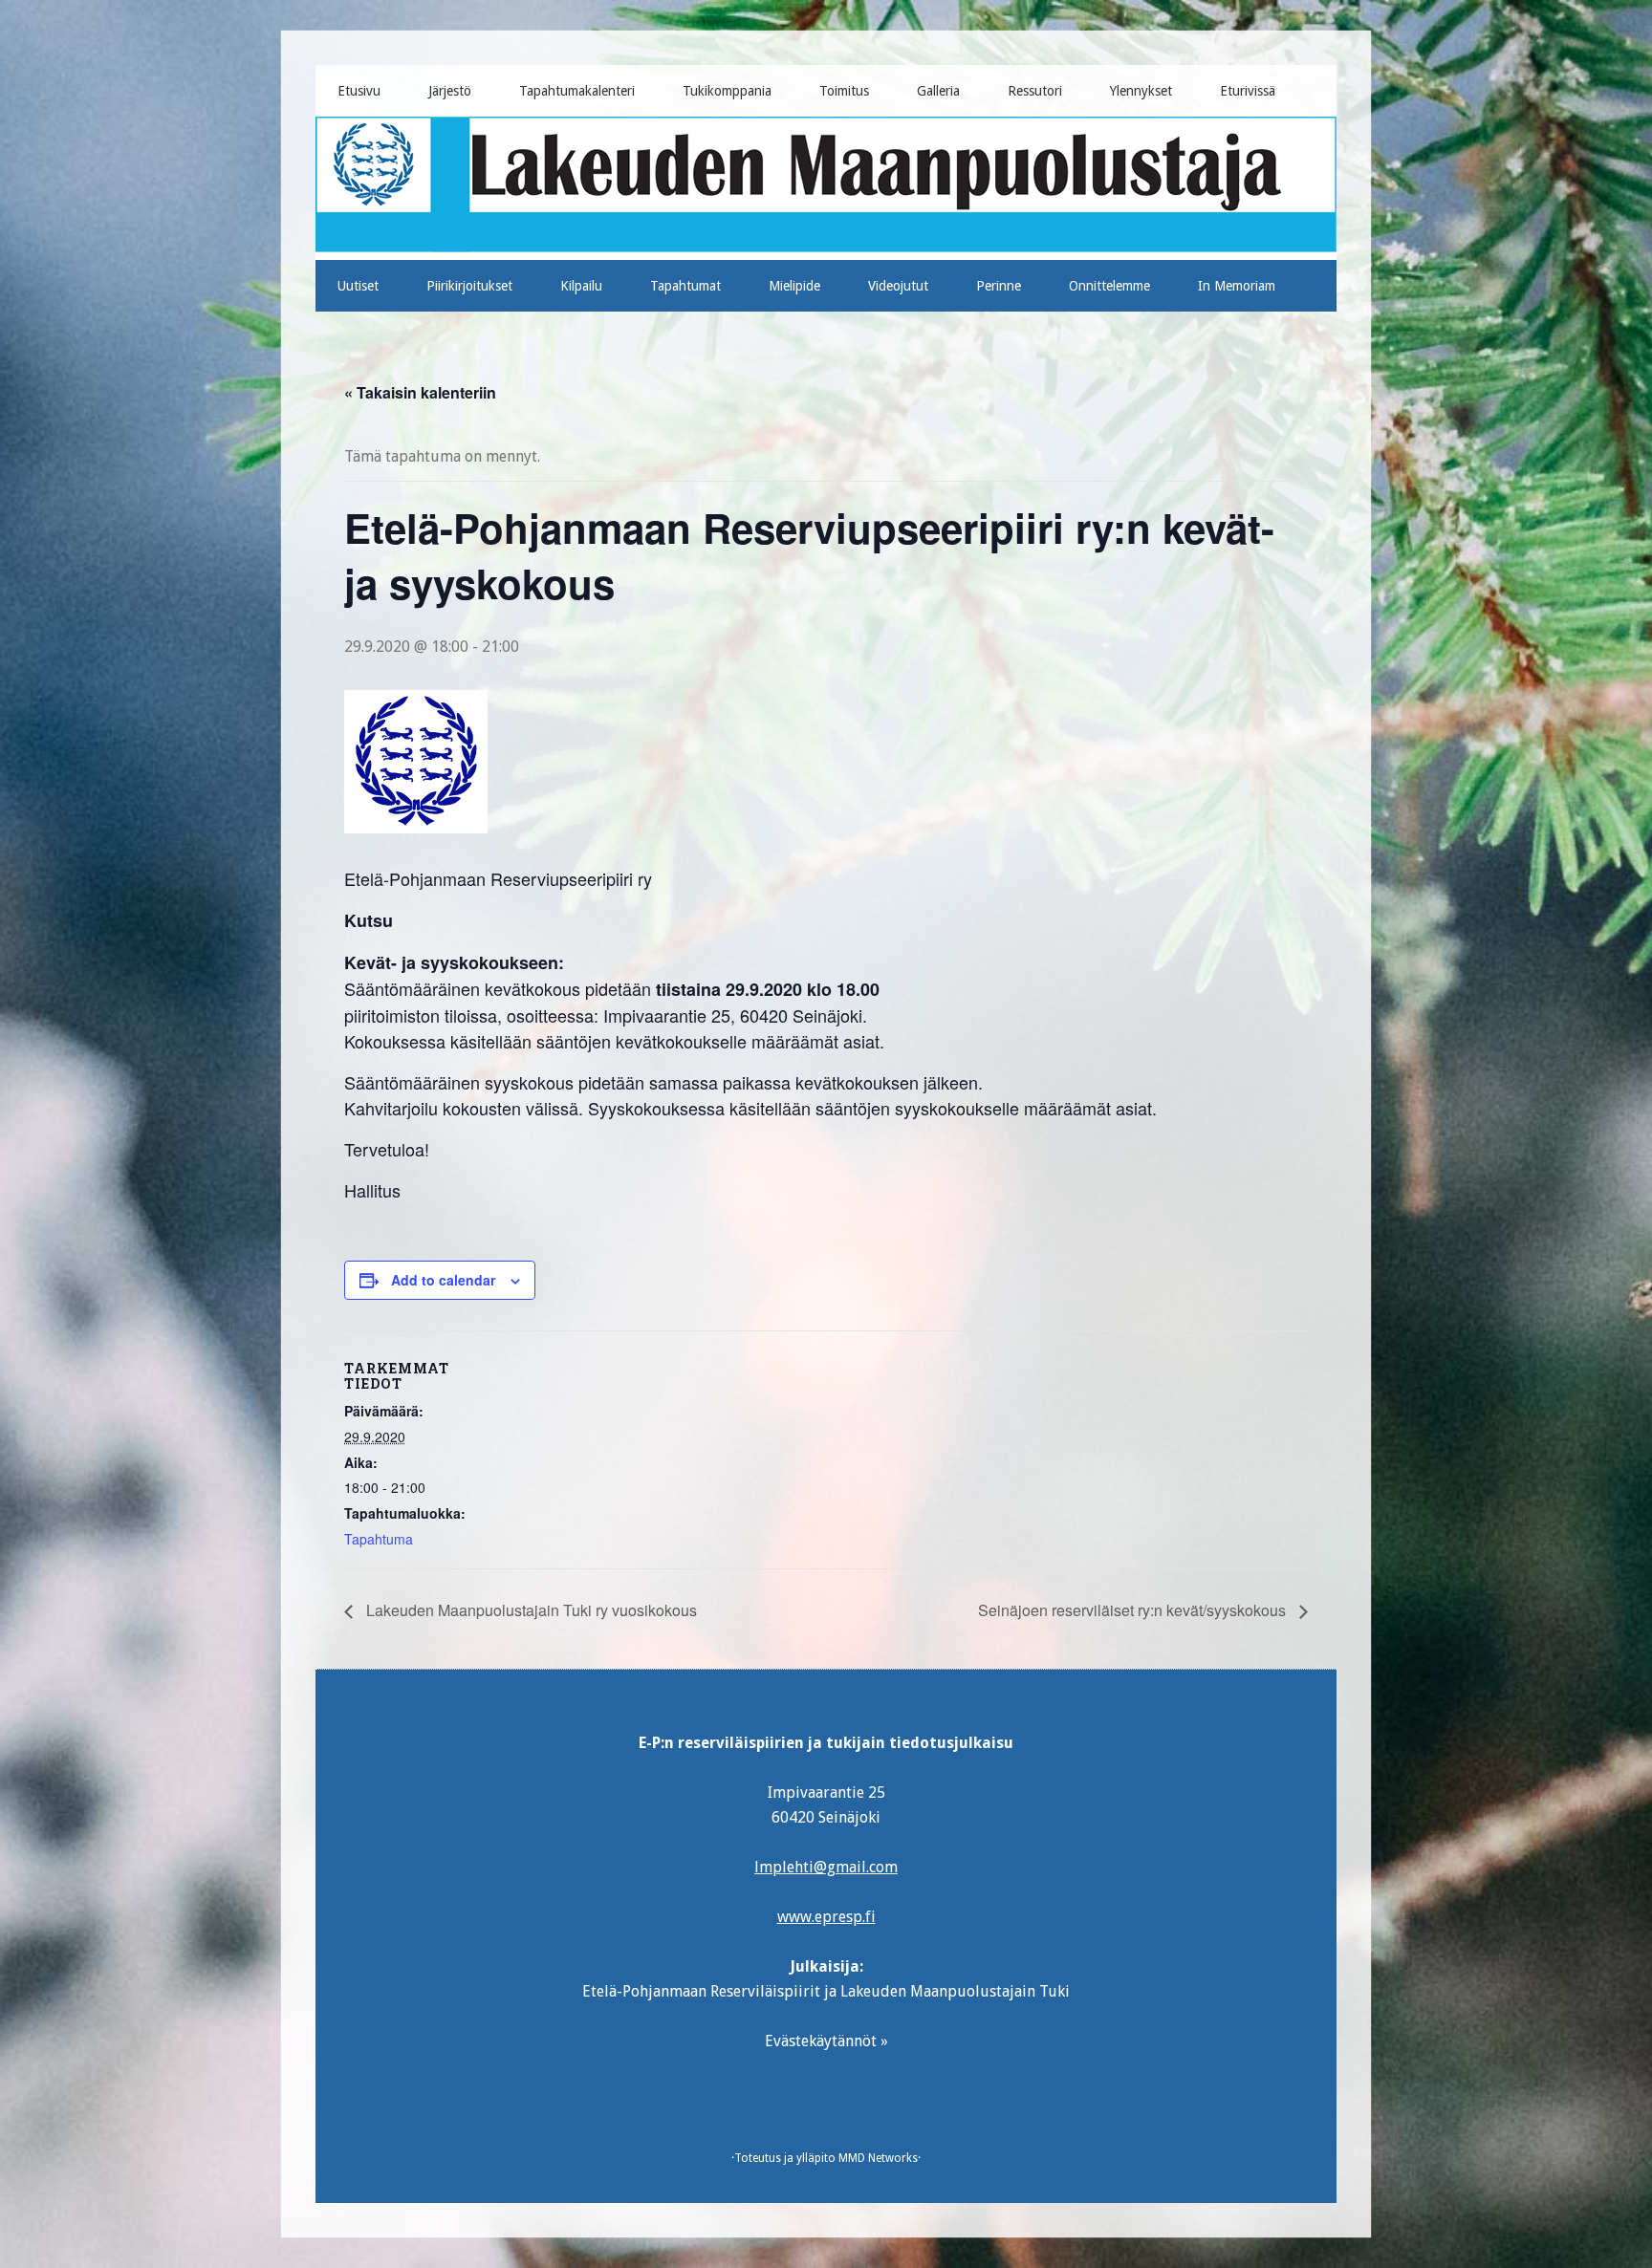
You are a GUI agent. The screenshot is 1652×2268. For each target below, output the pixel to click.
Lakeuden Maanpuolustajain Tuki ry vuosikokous (530, 1610)
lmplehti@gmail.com (826, 1867)
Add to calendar (443, 1280)
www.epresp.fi (826, 1917)
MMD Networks (878, 2158)
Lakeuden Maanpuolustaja (826, 181)
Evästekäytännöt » (826, 2041)
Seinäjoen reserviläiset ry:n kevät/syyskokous (1134, 1610)
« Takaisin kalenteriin (420, 392)
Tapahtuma (379, 1539)
